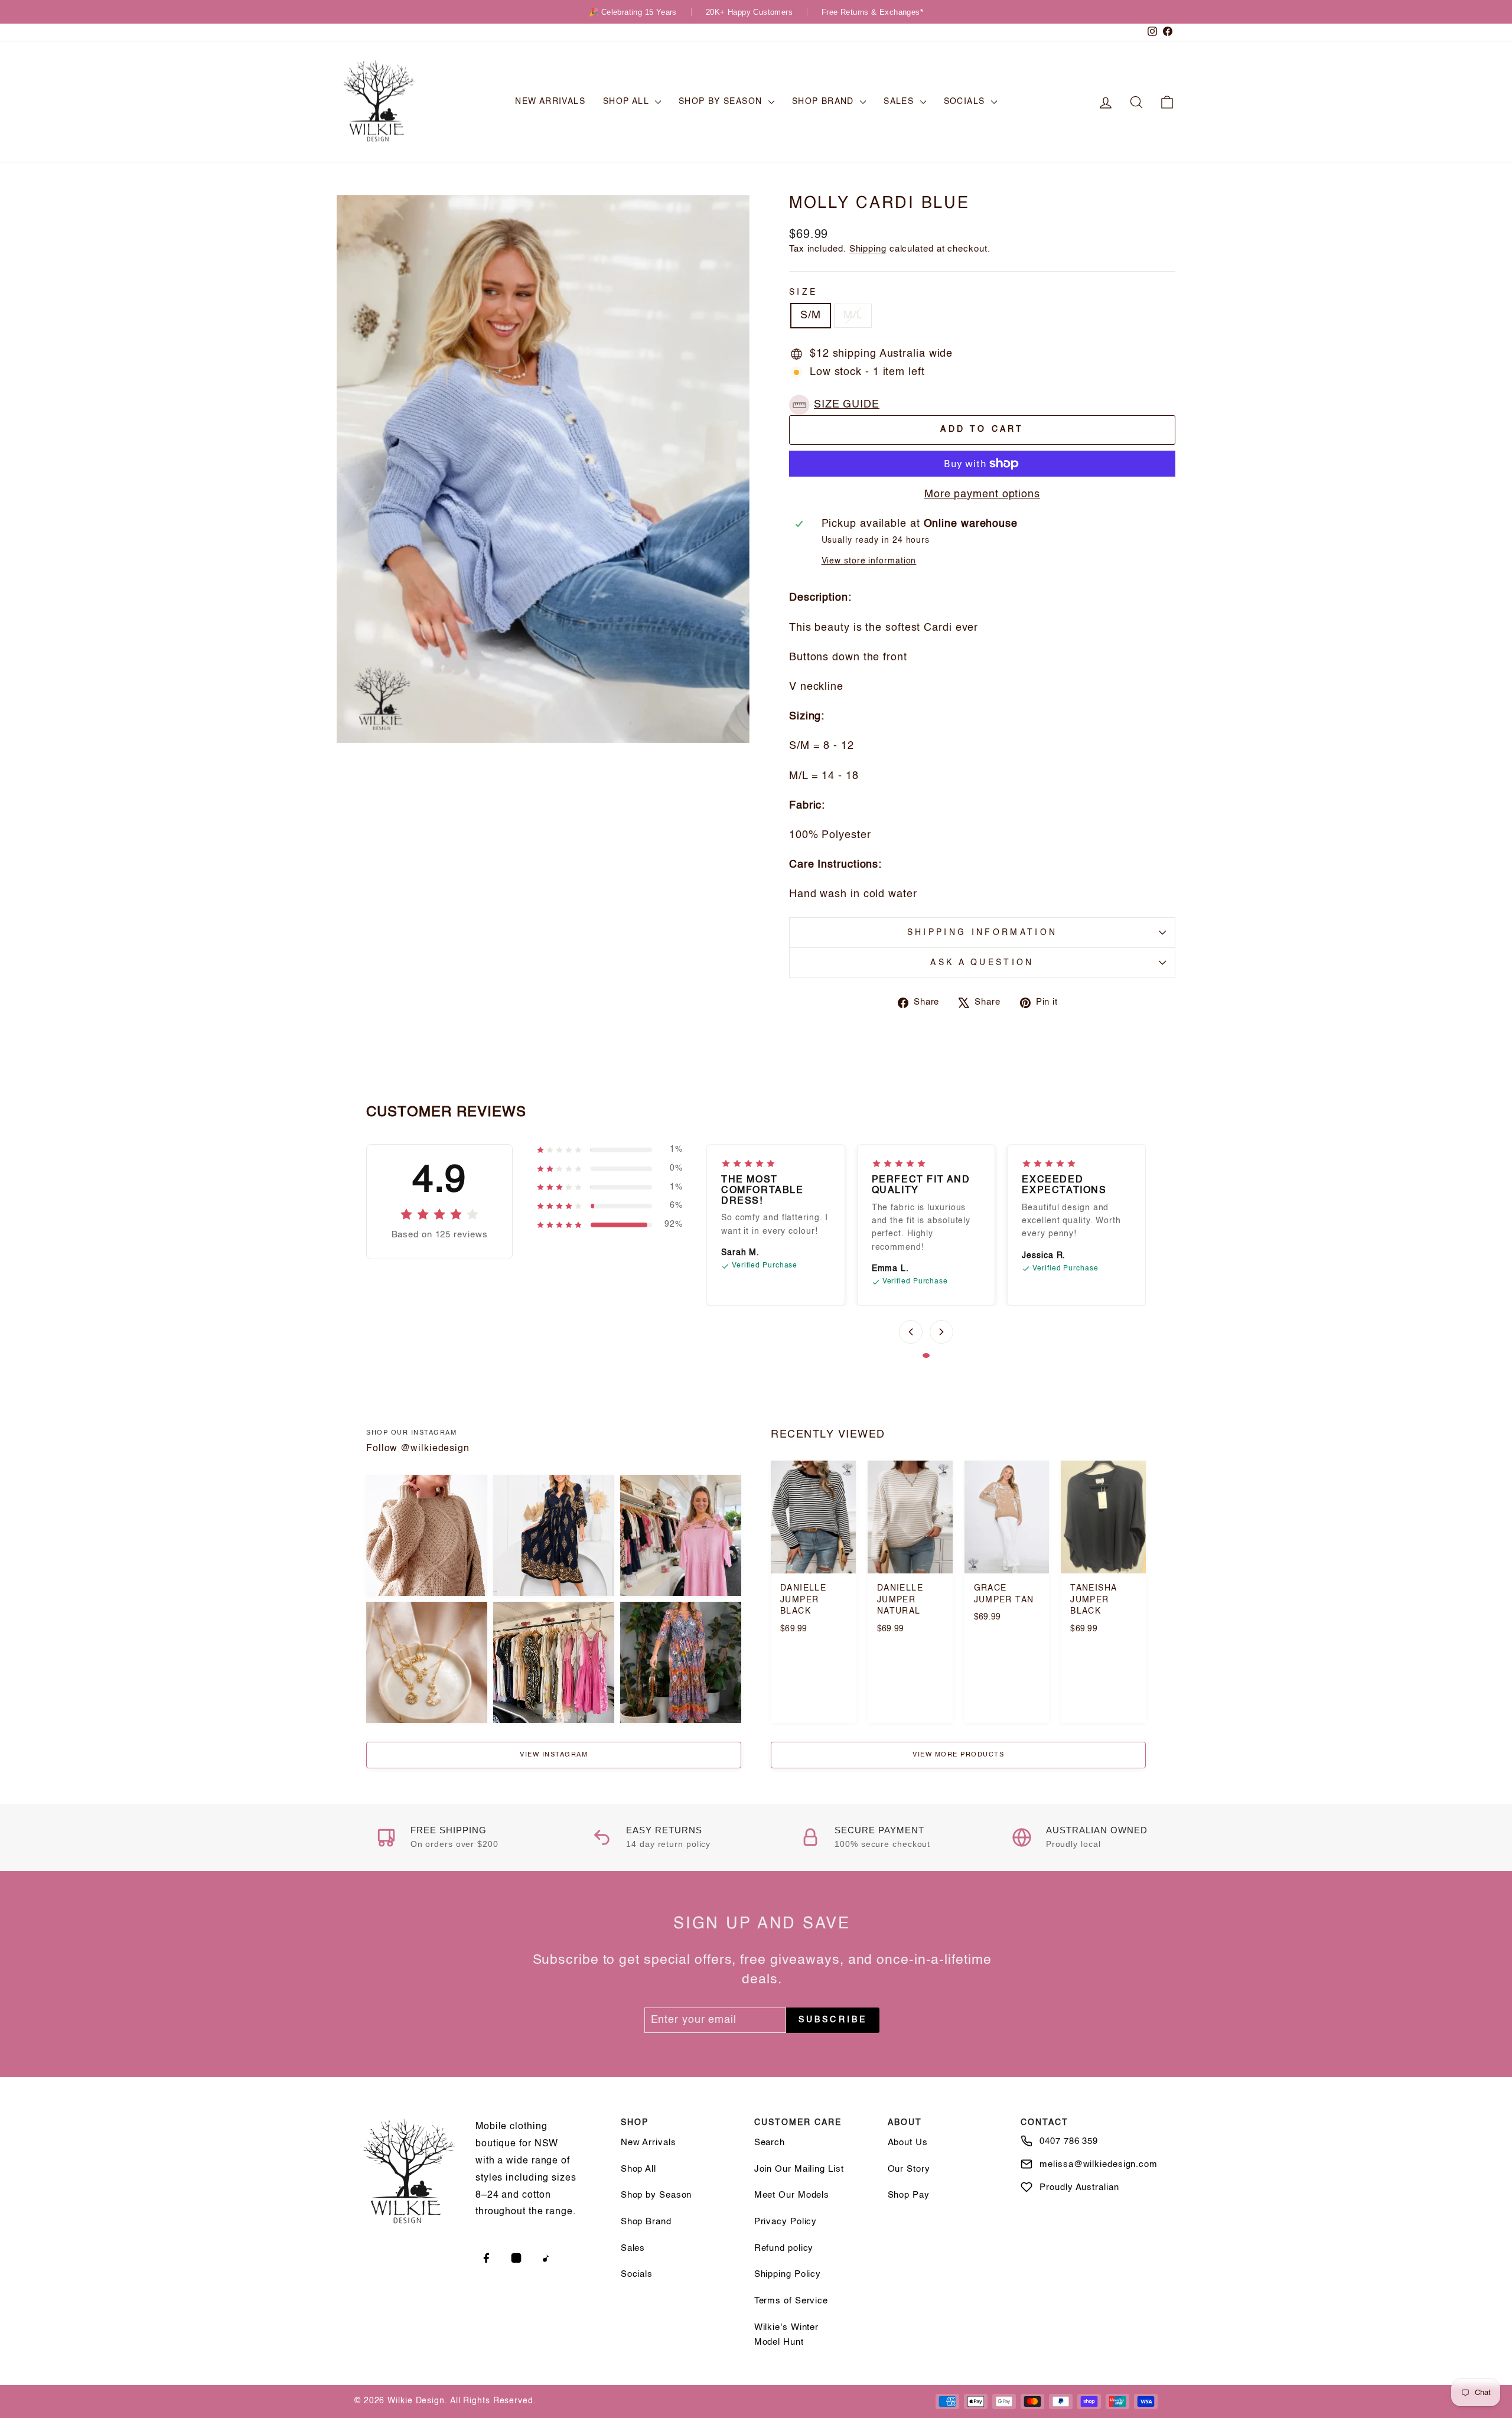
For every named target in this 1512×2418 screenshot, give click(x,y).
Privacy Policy (786, 2222)
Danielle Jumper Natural (900, 1600)
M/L (853, 315)
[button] (837, 405)
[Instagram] (516, 2258)
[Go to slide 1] (926, 1355)
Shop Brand (825, 102)
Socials (966, 102)
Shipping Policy (788, 2274)
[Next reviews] (941, 1332)
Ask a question (982, 963)
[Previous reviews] (911, 1332)
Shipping (868, 249)
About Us (908, 2142)
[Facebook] (486, 2258)
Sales (900, 102)
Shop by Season (722, 102)
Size (803, 292)
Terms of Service (791, 2301)
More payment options (982, 494)
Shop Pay (909, 2195)
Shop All (628, 102)
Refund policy (784, 2248)
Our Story (909, 2169)
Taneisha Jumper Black (1093, 1600)
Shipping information (982, 933)
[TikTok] (546, 2258)
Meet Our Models (792, 2195)
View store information (869, 561)
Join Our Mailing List (799, 2169)
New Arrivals (550, 102)
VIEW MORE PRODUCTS (958, 1755)
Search (770, 2142)
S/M (811, 315)
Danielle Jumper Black (803, 1600)
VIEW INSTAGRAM (554, 1755)
